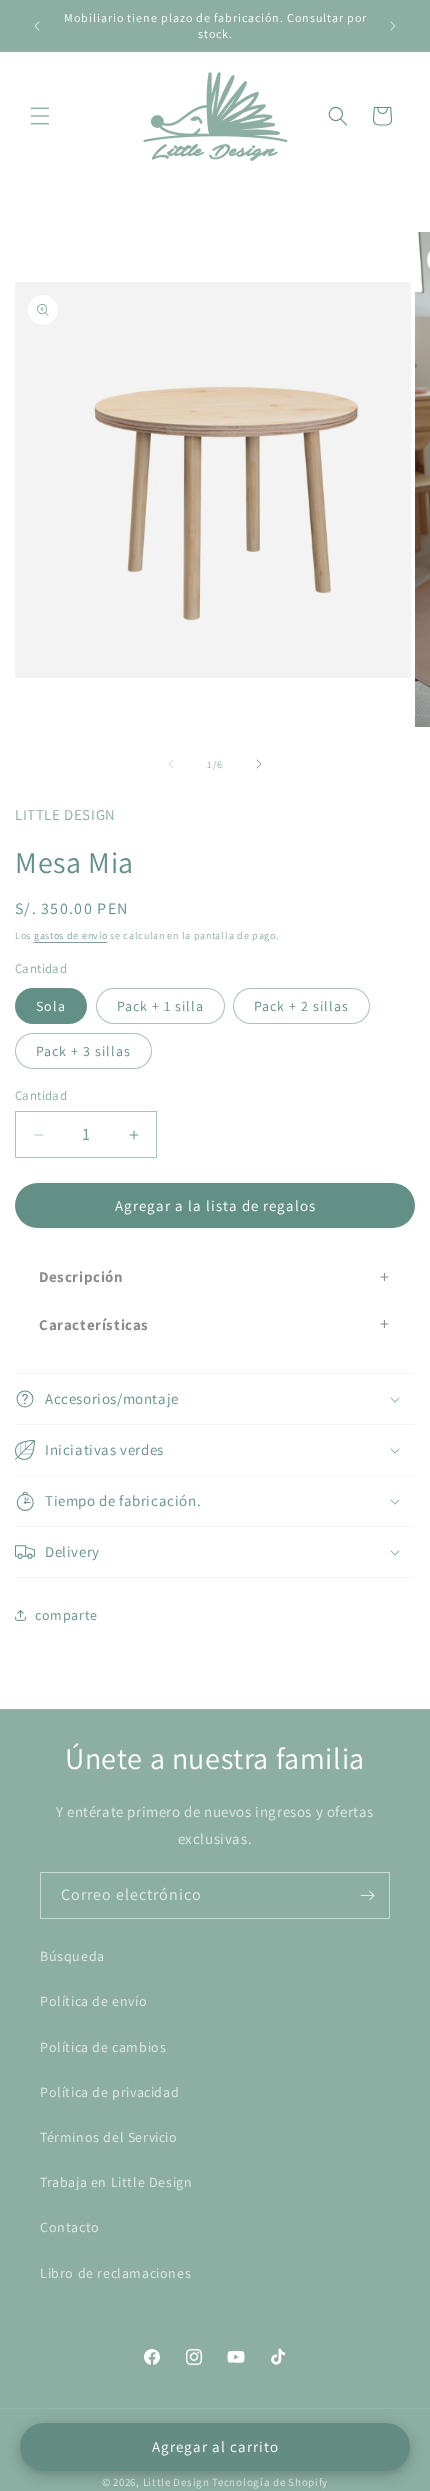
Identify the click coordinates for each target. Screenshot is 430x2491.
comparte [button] (66, 1615)
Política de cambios (103, 2047)
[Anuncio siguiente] (393, 26)
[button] (40, 116)
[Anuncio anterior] (37, 26)
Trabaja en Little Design (116, 2182)
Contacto (70, 2227)
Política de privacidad (109, 2092)
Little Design (176, 2482)
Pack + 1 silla (160, 1006)
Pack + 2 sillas (301, 1006)
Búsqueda (72, 1956)
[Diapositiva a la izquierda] (171, 764)
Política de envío (93, 2001)
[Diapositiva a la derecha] (259, 764)
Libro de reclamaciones (115, 2273)
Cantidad (41, 1095)
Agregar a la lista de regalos (215, 1205)
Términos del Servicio (109, 2137)
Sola (51, 1006)
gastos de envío (71, 935)
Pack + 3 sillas (83, 1051)
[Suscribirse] (367, 1895)
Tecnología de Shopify (270, 2482)
